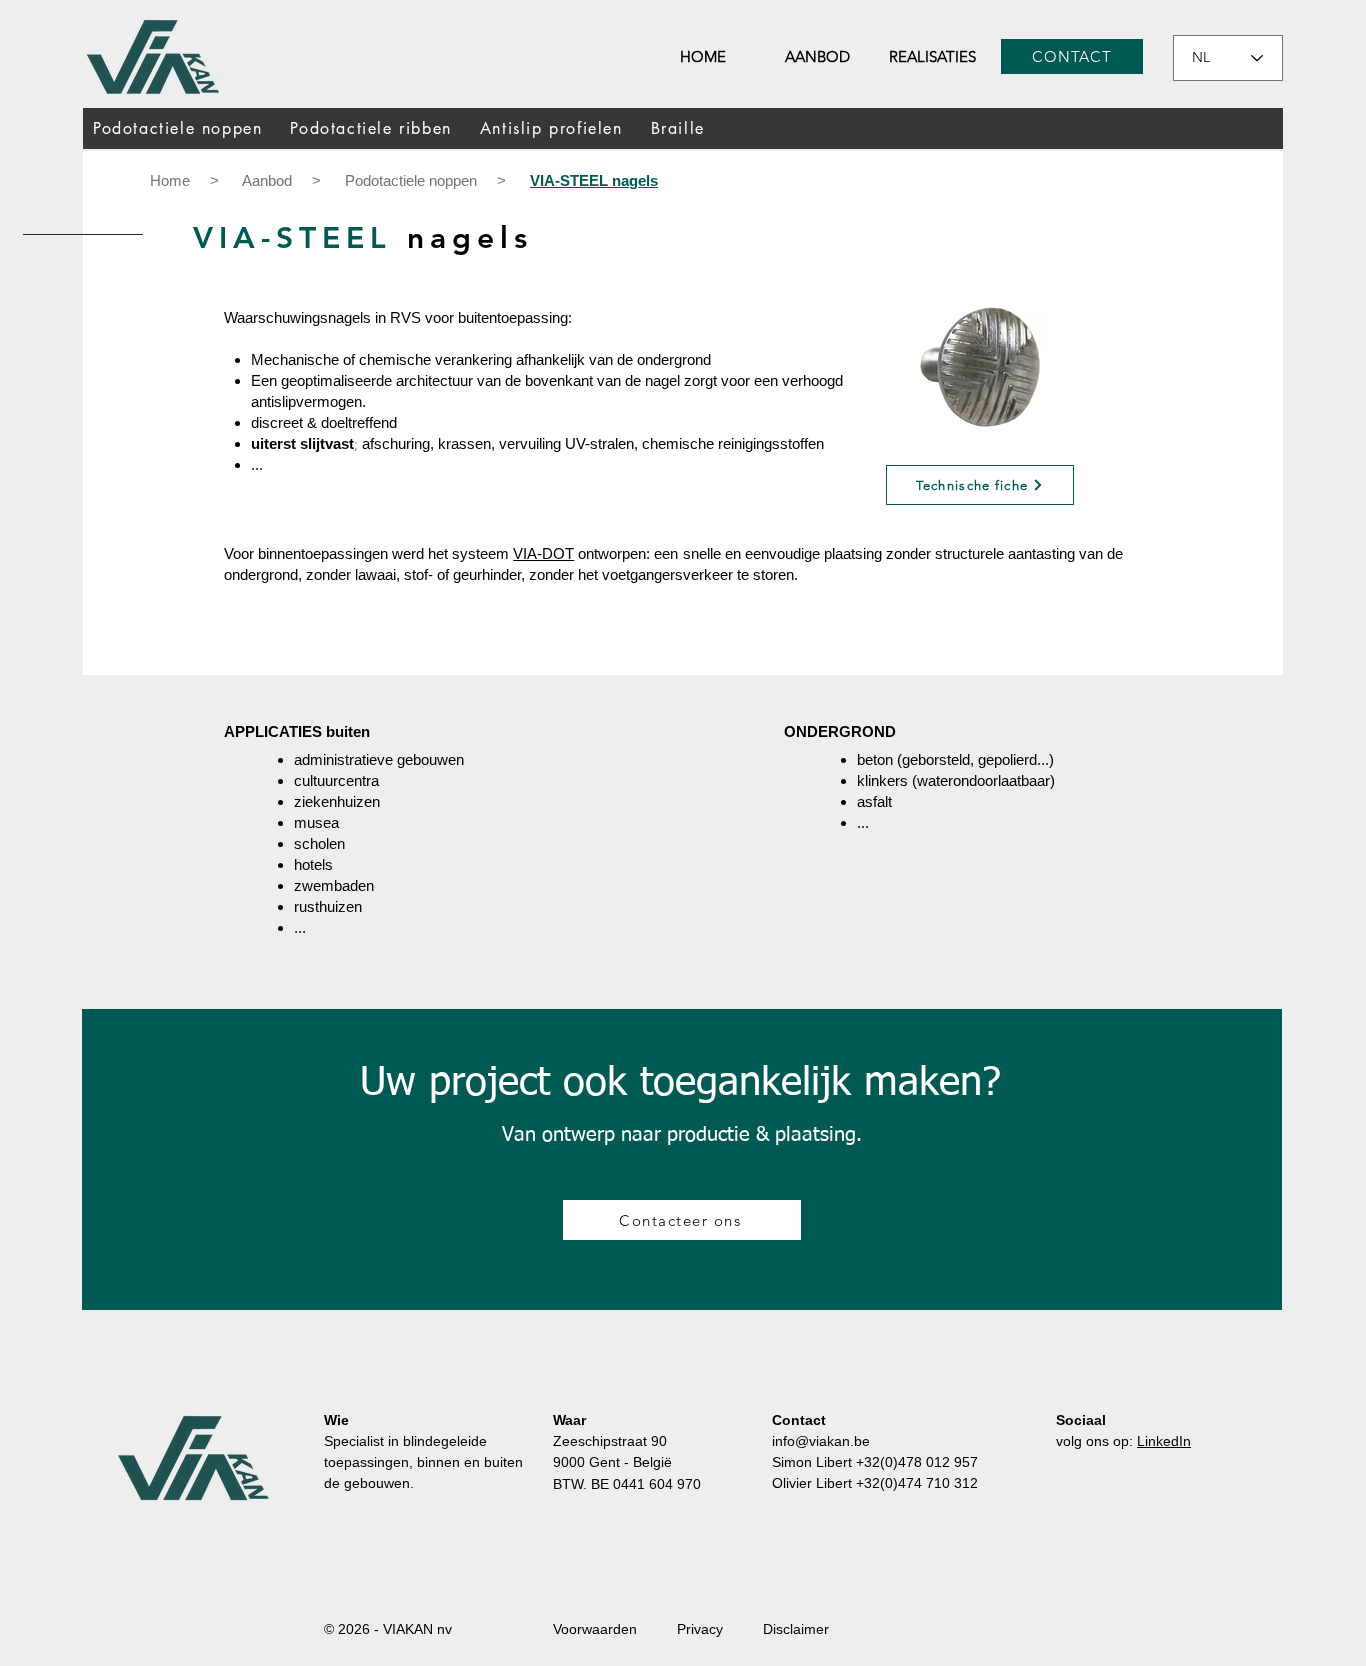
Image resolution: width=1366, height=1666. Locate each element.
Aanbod (267, 180)
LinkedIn (1164, 1441)
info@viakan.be (821, 1441)
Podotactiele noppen (413, 180)
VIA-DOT (543, 553)
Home (170, 180)
